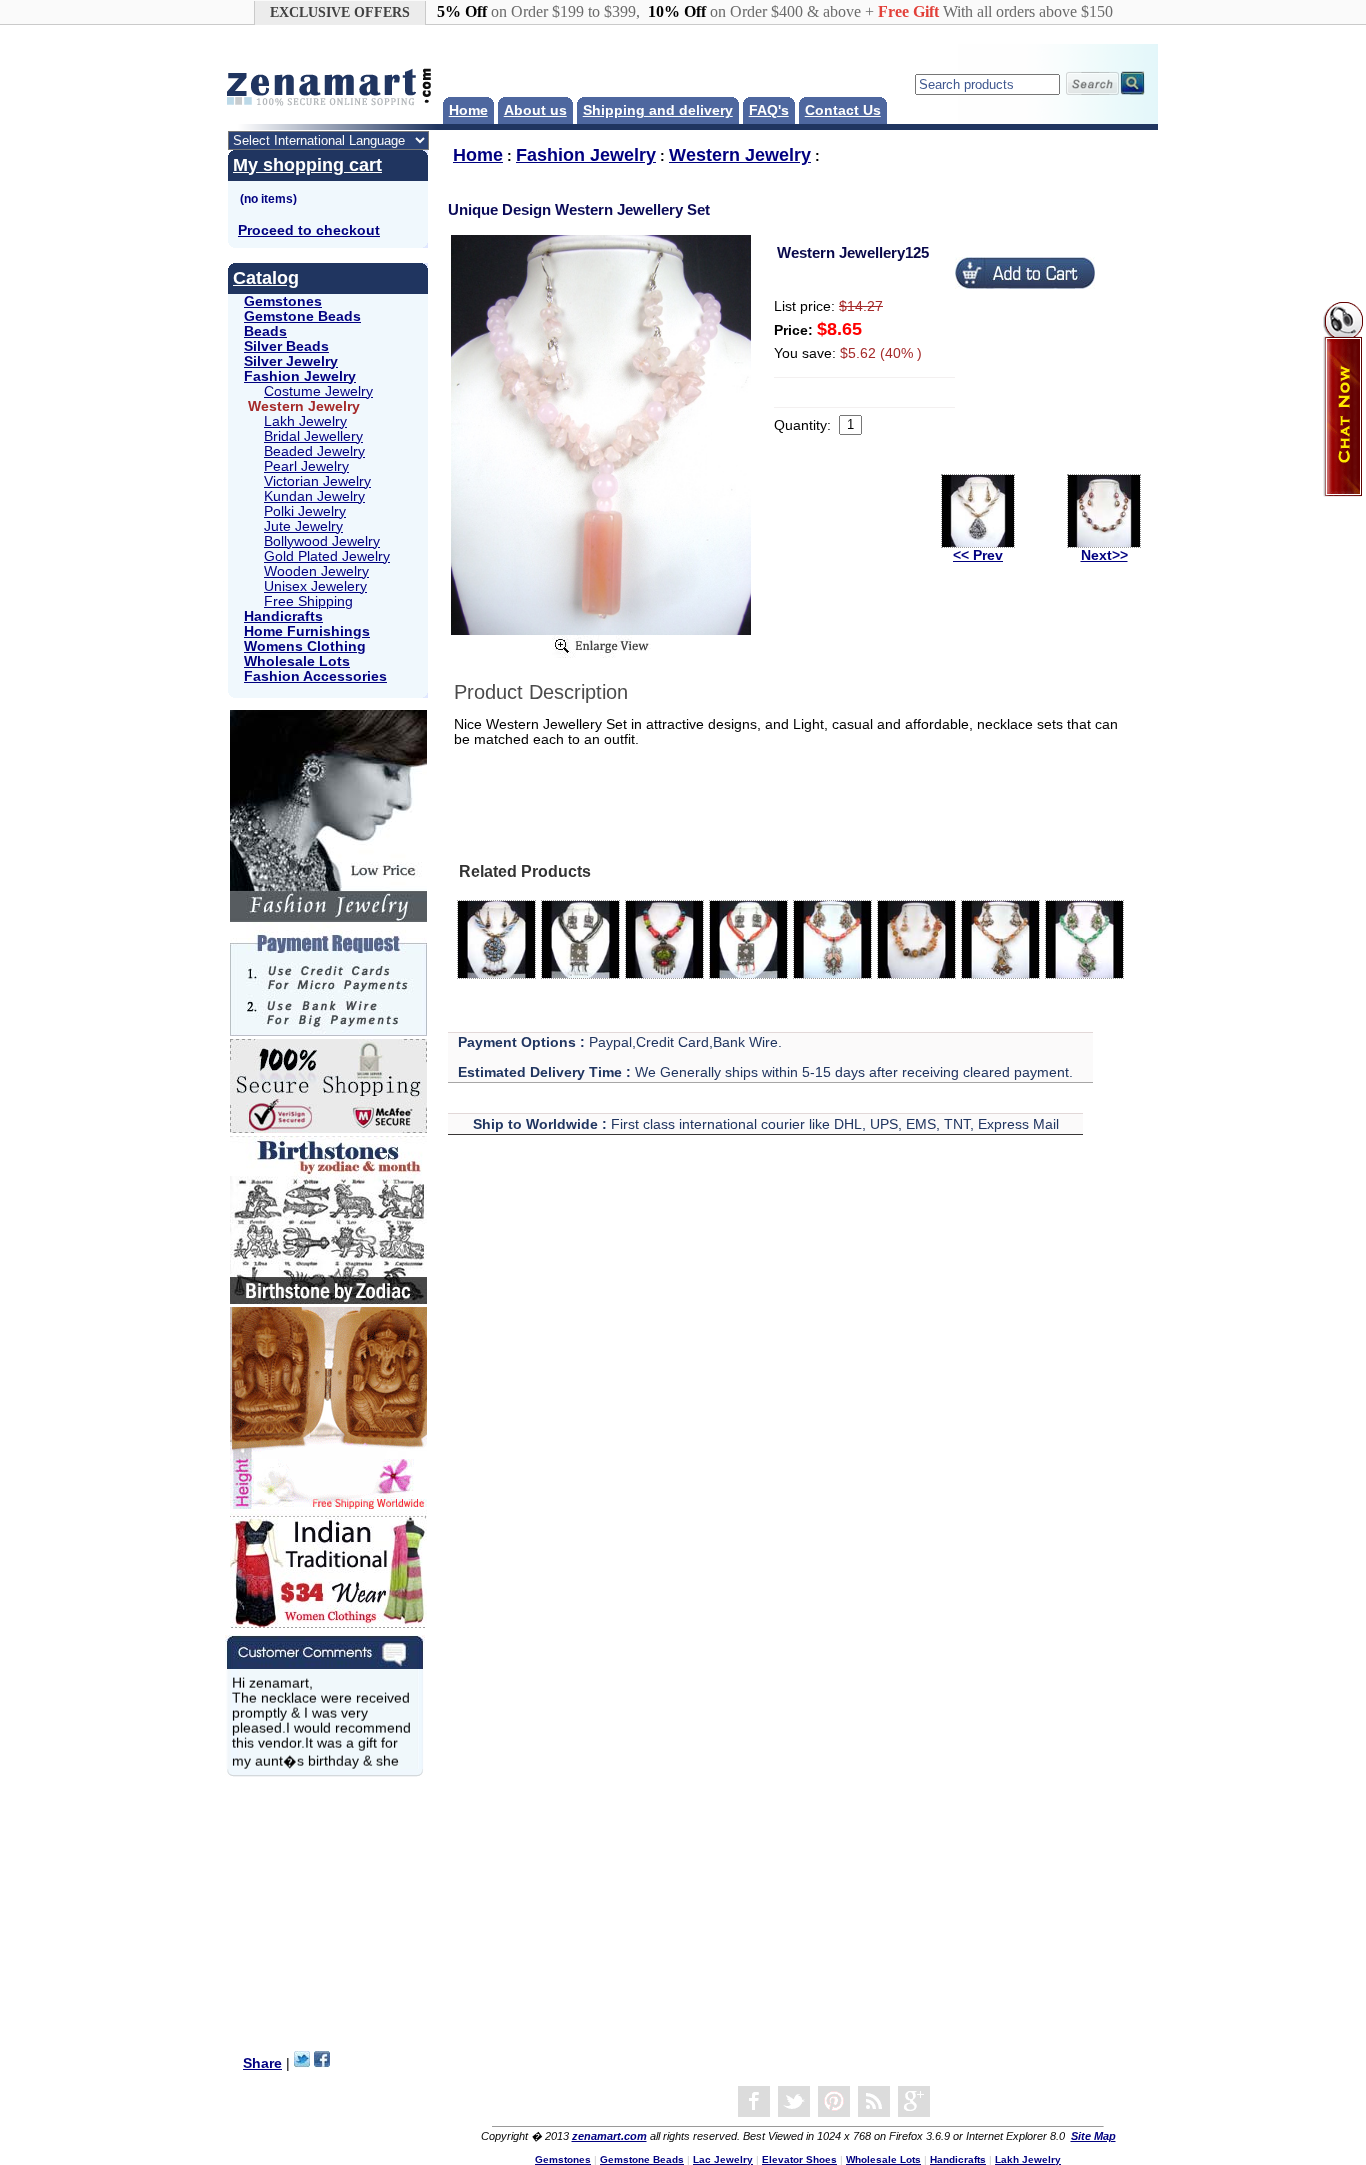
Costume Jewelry (318, 391)
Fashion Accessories (315, 676)
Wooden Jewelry (316, 571)
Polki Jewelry (305, 511)
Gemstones (283, 301)
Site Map (1093, 2136)
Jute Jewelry (303, 526)
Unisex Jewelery (315, 586)
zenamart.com (609, 2136)
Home (468, 110)
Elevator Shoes (799, 2159)
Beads (265, 331)
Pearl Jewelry (306, 466)
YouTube (834, 2102)
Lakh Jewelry (305, 421)
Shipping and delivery (658, 110)
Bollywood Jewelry (322, 541)
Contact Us (843, 110)
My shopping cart (307, 165)
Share (262, 2063)
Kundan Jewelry (314, 496)
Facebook (754, 2102)
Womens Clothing (305, 646)
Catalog (266, 278)
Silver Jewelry (291, 361)
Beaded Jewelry (314, 451)
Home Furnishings (307, 631)
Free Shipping (308, 601)
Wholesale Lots (297, 661)
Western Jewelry (740, 155)
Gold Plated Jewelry (327, 556)
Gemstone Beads (302, 316)
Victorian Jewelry (317, 481)
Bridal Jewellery (313, 436)
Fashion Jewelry (300, 376)
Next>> (1104, 555)
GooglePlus (914, 2102)
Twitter (794, 2102)
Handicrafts (283, 616)
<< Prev (978, 555)
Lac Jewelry (723, 2159)
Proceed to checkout (309, 230)
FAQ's (769, 110)
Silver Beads (286, 346)
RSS (874, 2102)
